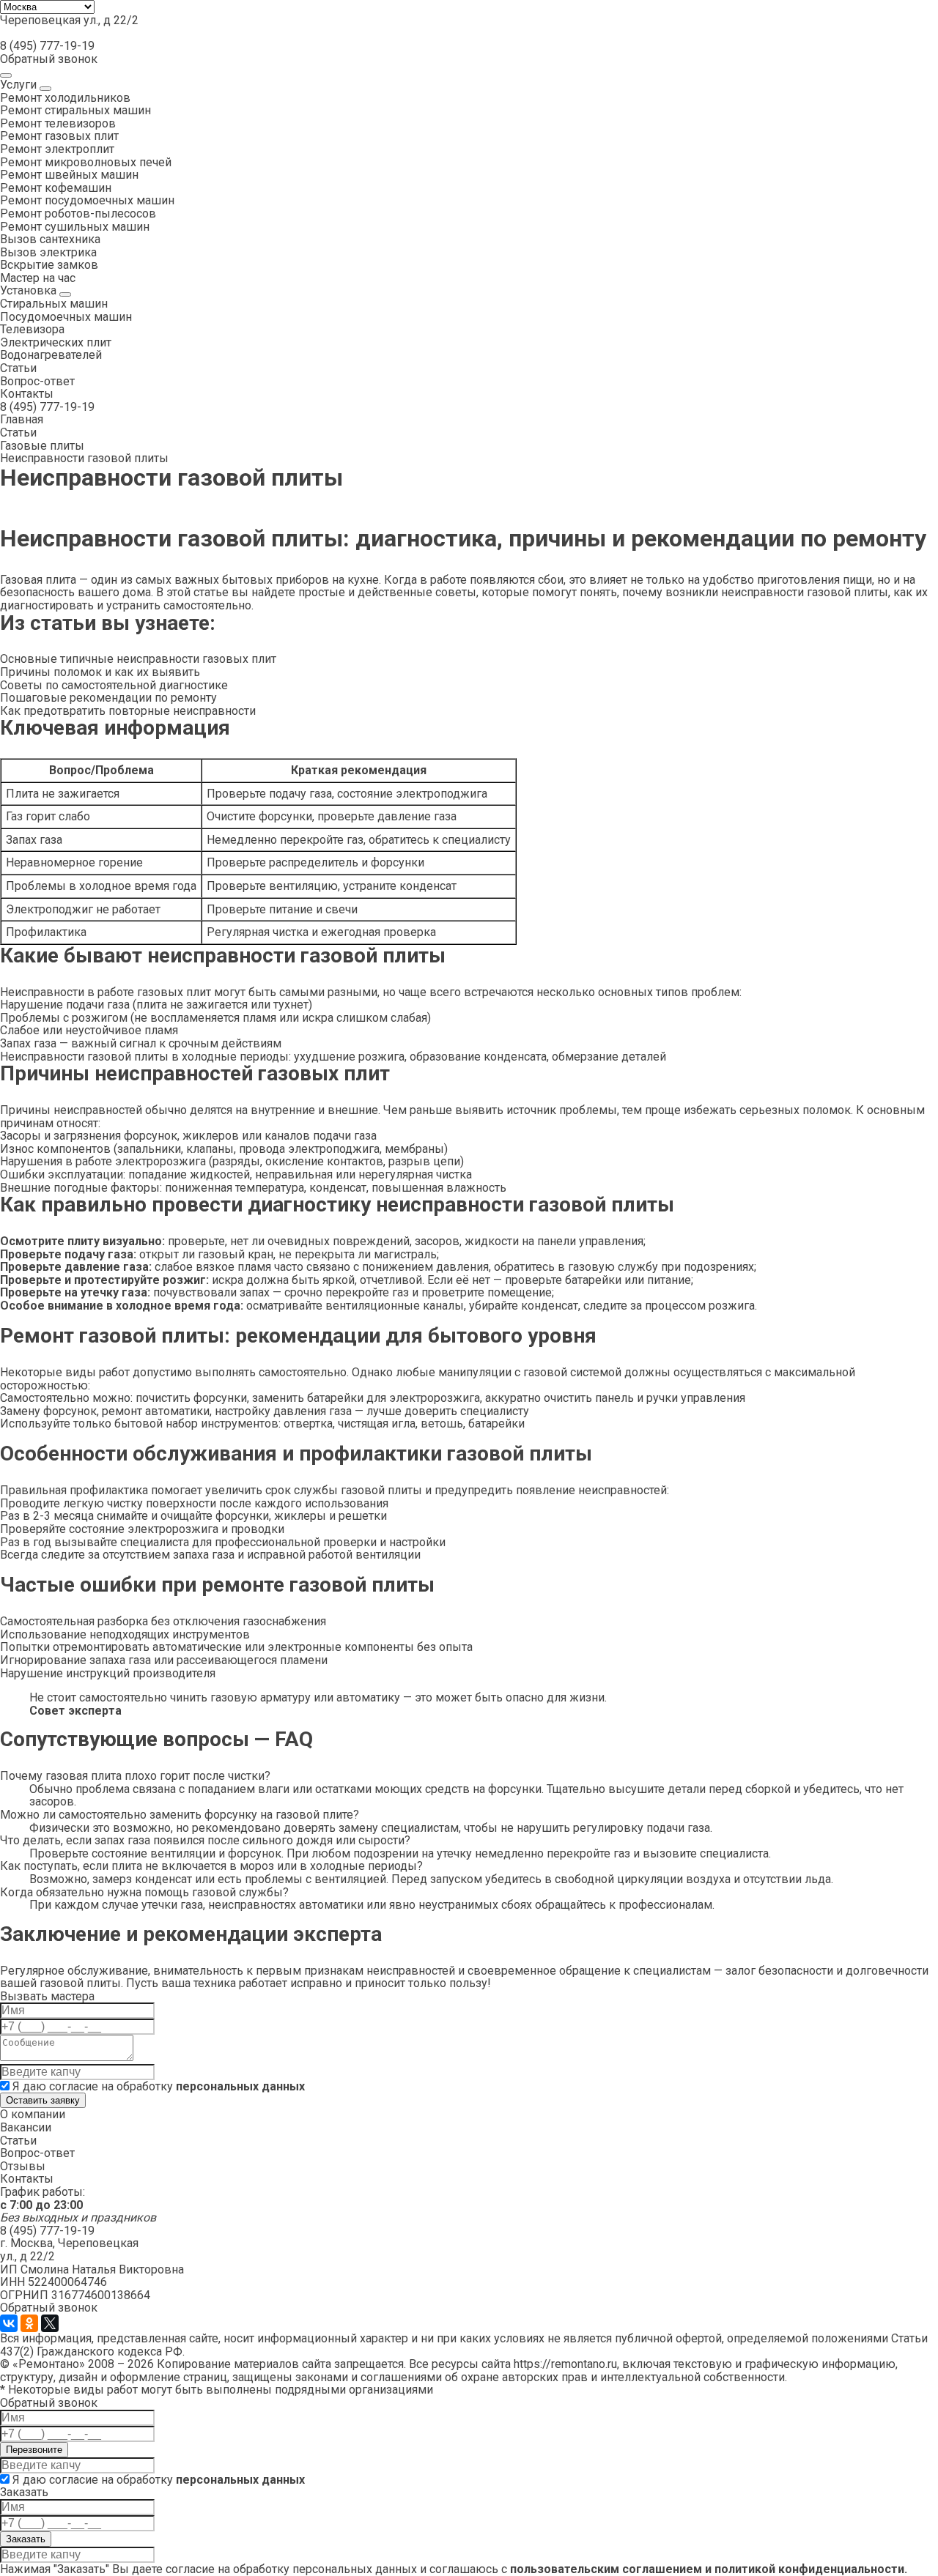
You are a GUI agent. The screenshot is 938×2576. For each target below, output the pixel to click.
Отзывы (23, 2166)
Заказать (26, 2539)
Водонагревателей (51, 355)
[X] (50, 2323)
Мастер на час (38, 278)
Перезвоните (34, 2450)
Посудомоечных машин (66, 317)
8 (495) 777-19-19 (47, 46)
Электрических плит (56, 342)
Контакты (27, 394)
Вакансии (26, 2127)
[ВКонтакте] (9, 2323)
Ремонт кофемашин (56, 188)
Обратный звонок (49, 59)
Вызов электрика (48, 252)
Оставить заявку (43, 2100)
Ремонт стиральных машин (75, 110)
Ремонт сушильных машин (75, 227)
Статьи (18, 368)
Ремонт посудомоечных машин (87, 200)
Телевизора (32, 329)
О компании (33, 2114)
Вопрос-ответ (37, 381)
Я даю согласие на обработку (157, 2086)
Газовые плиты (42, 446)
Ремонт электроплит (57, 149)
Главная (22, 419)
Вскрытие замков (49, 265)
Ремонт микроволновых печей (86, 162)
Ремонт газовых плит (59, 136)
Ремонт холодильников (65, 98)
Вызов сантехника (50, 239)
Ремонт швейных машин (69, 175)
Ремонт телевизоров (58, 123)
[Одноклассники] (29, 2323)
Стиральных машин (54, 304)
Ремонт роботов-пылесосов (78, 214)
